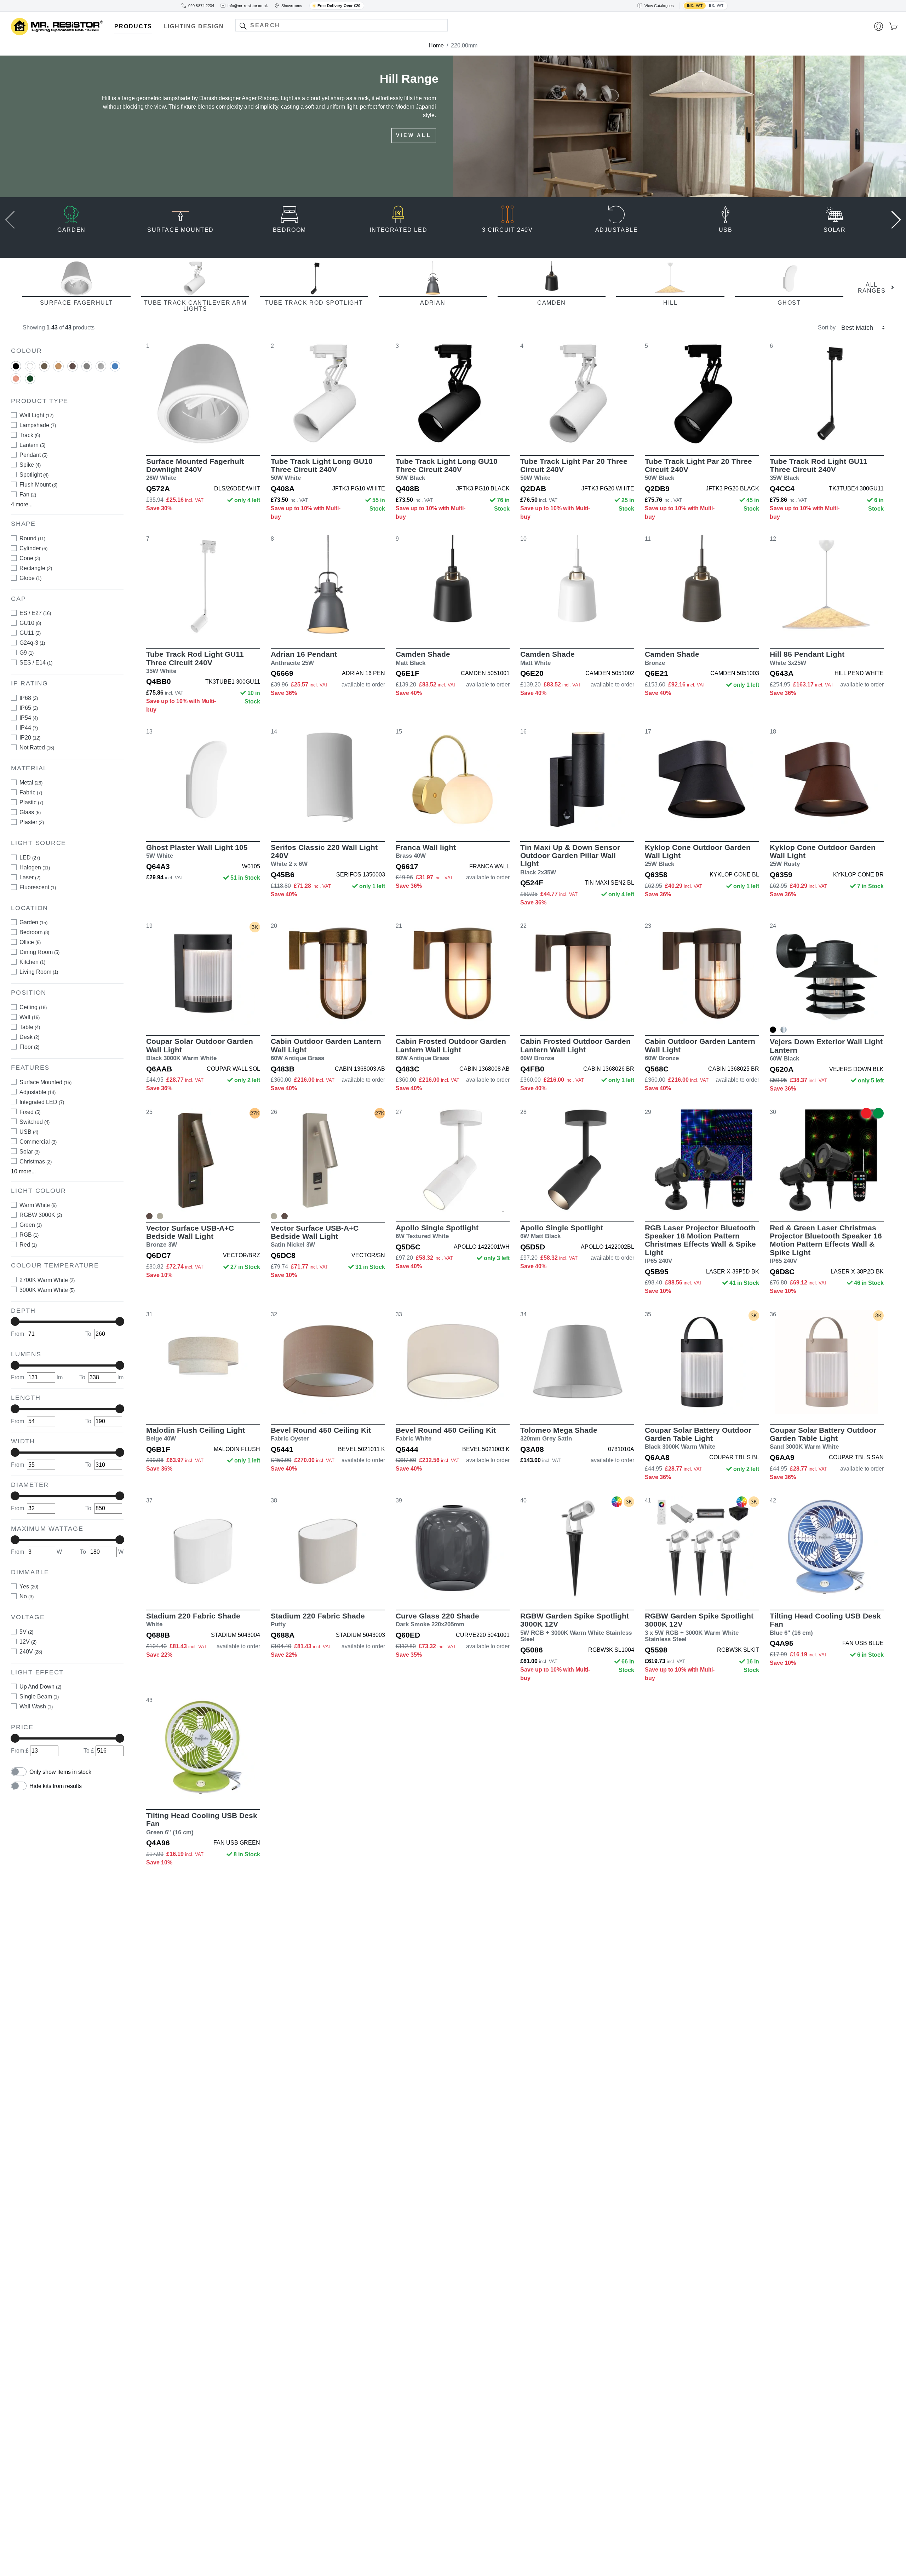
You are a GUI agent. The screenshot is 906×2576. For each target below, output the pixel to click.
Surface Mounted (45, 1082)
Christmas (36, 1161)
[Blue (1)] (115, 366)
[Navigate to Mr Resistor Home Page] (57, 27)
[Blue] (115, 369)
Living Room (39, 972)
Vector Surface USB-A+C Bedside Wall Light (190, 1236)
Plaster (32, 822)
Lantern (32, 445)
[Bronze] (73, 369)
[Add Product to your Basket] (170, 435)
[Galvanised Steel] (784, 1030)
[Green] (30, 381)
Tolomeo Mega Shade (559, 1434)
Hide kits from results (56, 1786)
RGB (29, 1234)
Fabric (31, 792)
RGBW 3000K (41, 1215)
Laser (30, 877)
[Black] (16, 369)
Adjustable (38, 1092)
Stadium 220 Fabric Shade (193, 1620)
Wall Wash (36, 1706)
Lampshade (38, 425)
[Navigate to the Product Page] (203, 393)
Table (30, 1027)
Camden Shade (423, 658)
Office (30, 942)
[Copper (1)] (16, 378)
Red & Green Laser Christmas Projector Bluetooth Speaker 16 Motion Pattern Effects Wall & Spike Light (826, 1244)
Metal (31, 783)
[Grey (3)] (87, 366)
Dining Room (39, 952)
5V (26, 1631)
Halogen (35, 867)
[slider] (15, 1321)
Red (28, 1244)
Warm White (38, 1205)
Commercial (38, 1141)
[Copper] (16, 381)
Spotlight (34, 475)
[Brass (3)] (58, 366)
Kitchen (32, 962)
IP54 (29, 717)
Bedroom (34, 932)
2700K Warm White (47, 1280)
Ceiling (33, 1007)
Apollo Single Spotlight (437, 1232)
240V (31, 1651)
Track (30, 435)
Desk (29, 1037)
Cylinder (33, 548)
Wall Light (36, 415)
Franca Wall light (426, 851)
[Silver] (101, 369)
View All (414, 144)
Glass (30, 812)
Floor (29, 1046)
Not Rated (37, 747)
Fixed (30, 1112)
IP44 (29, 727)
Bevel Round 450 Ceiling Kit (321, 1434)
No (27, 1596)
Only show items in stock (60, 1772)
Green (31, 1224)
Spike (30, 465)
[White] (30, 369)
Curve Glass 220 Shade (437, 1620)
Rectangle (36, 568)
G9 (27, 653)
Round (32, 538)
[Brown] (44, 369)
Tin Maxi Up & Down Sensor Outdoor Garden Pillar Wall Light (570, 859)
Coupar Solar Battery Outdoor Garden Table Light (698, 1438)
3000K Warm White (47, 1290)
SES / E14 (36, 663)
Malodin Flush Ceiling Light (196, 1434)
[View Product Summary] (236, 435)
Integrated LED (42, 1102)
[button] (243, 26)
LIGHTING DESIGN (194, 26)
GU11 (30, 633)
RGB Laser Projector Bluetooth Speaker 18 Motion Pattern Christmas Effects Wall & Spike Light (700, 1244)
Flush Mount (38, 485)
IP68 (29, 698)
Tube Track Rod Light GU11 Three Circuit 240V (819, 469)
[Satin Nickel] (160, 1216)
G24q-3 (32, 643)
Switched (35, 1122)
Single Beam (39, 1697)
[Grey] (87, 369)
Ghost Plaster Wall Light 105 (197, 851)
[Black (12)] (16, 366)
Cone (30, 558)
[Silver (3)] (101, 366)
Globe (30, 578)
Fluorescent (38, 887)
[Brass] (58, 369)
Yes (29, 1586)
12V (28, 1641)
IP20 (30, 737)
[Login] (879, 27)
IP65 (29, 708)
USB (29, 1131)
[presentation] (10, 219)
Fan (28, 494)
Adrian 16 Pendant (304, 658)
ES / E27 (35, 613)
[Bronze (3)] (73, 366)
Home (436, 45)
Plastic (31, 802)
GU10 (30, 623)
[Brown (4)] (44, 366)
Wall (30, 1017)
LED (30, 857)
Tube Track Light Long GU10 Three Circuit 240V (322, 469)
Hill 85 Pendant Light (807, 658)
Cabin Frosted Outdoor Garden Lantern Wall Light (451, 1049)
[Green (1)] (30, 378)
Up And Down (40, 1687)
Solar (30, 1151)
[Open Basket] (893, 27)
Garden (33, 922)
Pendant (33, 455)
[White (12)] (30, 366)
